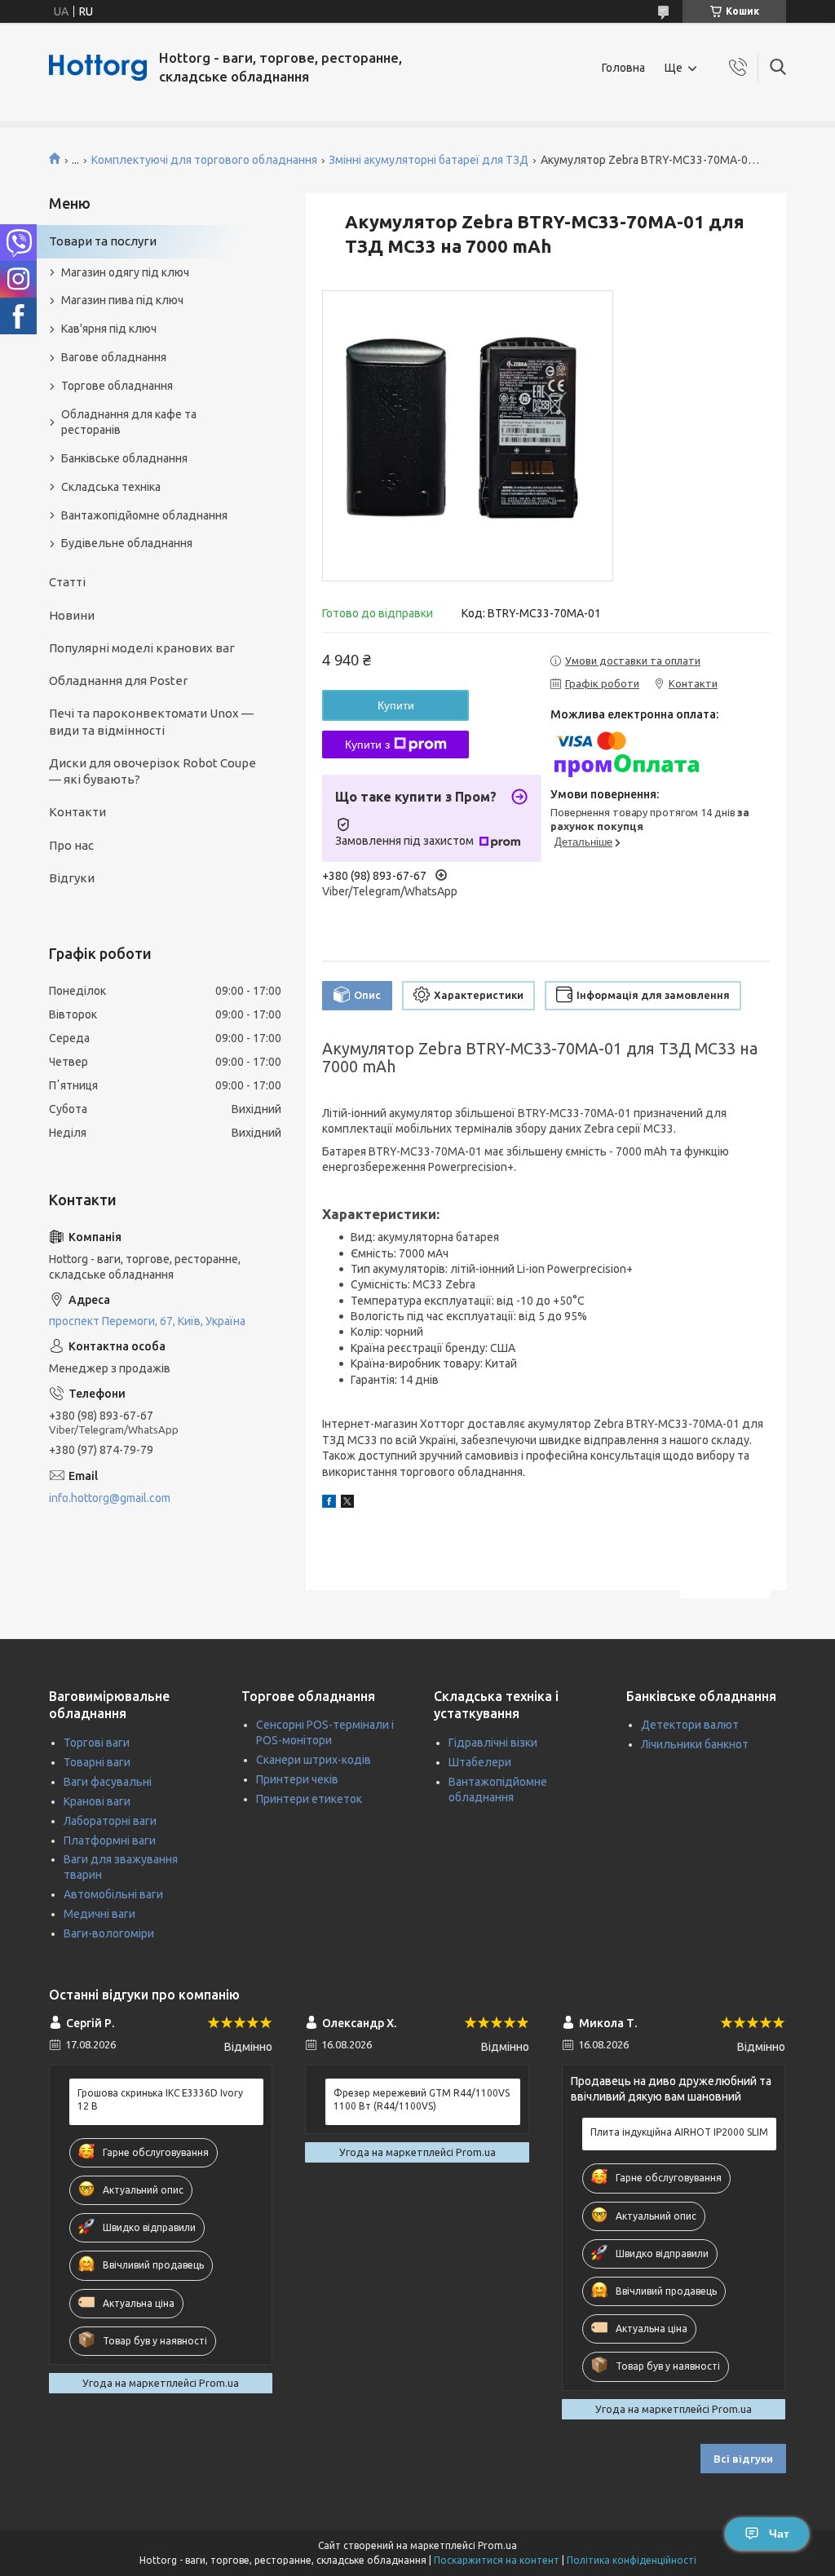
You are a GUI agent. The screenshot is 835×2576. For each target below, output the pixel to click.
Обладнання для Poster (118, 680)
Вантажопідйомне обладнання (144, 515)
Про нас (71, 845)
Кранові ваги (97, 1801)
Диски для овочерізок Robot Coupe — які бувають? (152, 771)
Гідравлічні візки (493, 1743)
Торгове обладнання (117, 386)
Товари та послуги (103, 241)
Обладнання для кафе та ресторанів (129, 422)
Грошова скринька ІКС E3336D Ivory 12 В (160, 2099)
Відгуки (72, 878)
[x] (347, 1504)
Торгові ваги (97, 1743)
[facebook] (329, 1504)
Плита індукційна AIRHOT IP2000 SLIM (679, 2132)
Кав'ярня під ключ (109, 329)
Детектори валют (690, 1725)
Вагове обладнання (114, 357)
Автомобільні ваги (113, 1894)
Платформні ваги (110, 1840)
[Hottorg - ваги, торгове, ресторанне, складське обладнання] (98, 68)
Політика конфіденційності (632, 2560)
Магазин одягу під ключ (125, 272)
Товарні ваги (97, 1762)
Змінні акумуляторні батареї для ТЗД (429, 160)
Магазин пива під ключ (122, 300)
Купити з (367, 745)
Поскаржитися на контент (497, 2560)
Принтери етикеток (309, 1799)
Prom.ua (497, 2545)
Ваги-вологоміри (109, 1933)
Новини (72, 615)
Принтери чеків (297, 1779)
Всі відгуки (743, 2459)
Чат (779, 2534)
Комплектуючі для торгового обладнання (204, 160)
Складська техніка (111, 487)
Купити (396, 705)
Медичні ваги (99, 1914)
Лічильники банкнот (695, 1744)
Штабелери (480, 1762)
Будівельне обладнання (127, 543)
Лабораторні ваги (110, 1821)
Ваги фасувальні (108, 1782)
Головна (623, 68)
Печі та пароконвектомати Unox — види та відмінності (151, 721)
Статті (67, 582)
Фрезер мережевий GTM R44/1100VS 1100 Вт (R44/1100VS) (422, 2099)
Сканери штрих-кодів (314, 1760)
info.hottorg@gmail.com (110, 1498)
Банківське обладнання (124, 458)
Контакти (77, 812)
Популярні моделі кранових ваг (142, 648)
